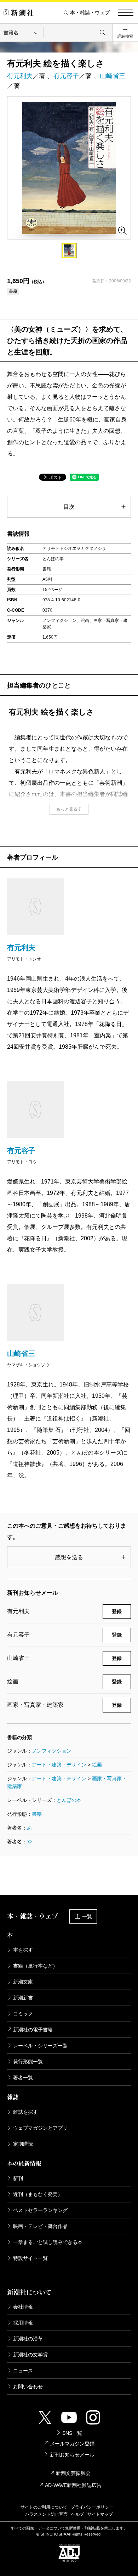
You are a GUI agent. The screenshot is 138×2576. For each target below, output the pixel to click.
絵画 (97, 1765)
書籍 (37, 1814)
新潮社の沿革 (28, 2339)
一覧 (87, 1916)
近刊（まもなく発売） (38, 2194)
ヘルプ (77, 2514)
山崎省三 (113, 76)
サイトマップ (100, 2514)
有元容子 (66, 76)
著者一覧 (23, 2078)
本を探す (23, 1950)
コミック (23, 2014)
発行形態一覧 (28, 2062)
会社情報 (23, 2307)
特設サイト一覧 (30, 2258)
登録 (117, 1611)
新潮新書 (23, 1998)
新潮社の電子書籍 (33, 2030)
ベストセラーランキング (40, 2210)
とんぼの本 (69, 1800)
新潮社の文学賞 (30, 2355)
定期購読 (23, 2144)
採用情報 (23, 2323)
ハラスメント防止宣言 (46, 2514)
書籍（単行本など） (35, 1966)
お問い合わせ (28, 2387)
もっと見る (67, 809)
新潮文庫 (23, 1982)
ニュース (23, 2371)
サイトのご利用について (44, 2507)
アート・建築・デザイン (59, 1765)
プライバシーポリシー (92, 2507)
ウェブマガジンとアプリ (40, 2128)
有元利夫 (20, 76)
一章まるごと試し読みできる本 (48, 2242)
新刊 (18, 2178)
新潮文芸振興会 (73, 2473)
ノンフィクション (52, 1751)
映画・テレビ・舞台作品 (40, 2226)
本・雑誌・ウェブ (90, 13)
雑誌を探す (25, 2112)
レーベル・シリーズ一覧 (40, 2046)
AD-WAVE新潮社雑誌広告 (73, 2485)
